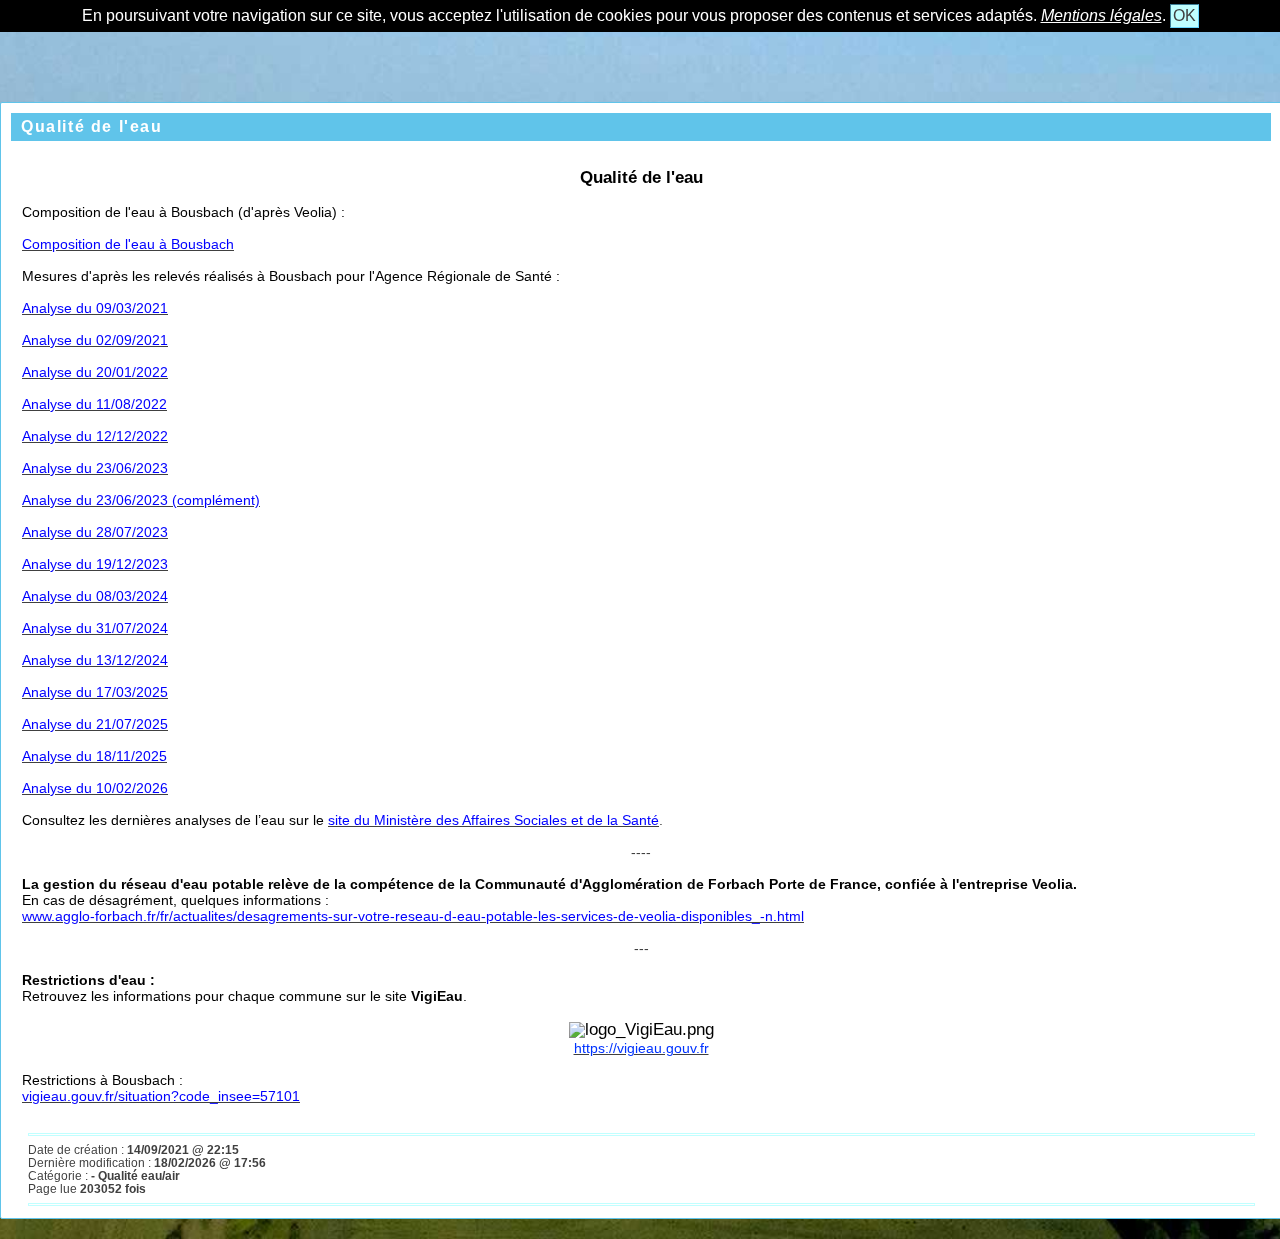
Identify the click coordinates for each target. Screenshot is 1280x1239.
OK (1184, 15)
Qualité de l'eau (92, 126)
